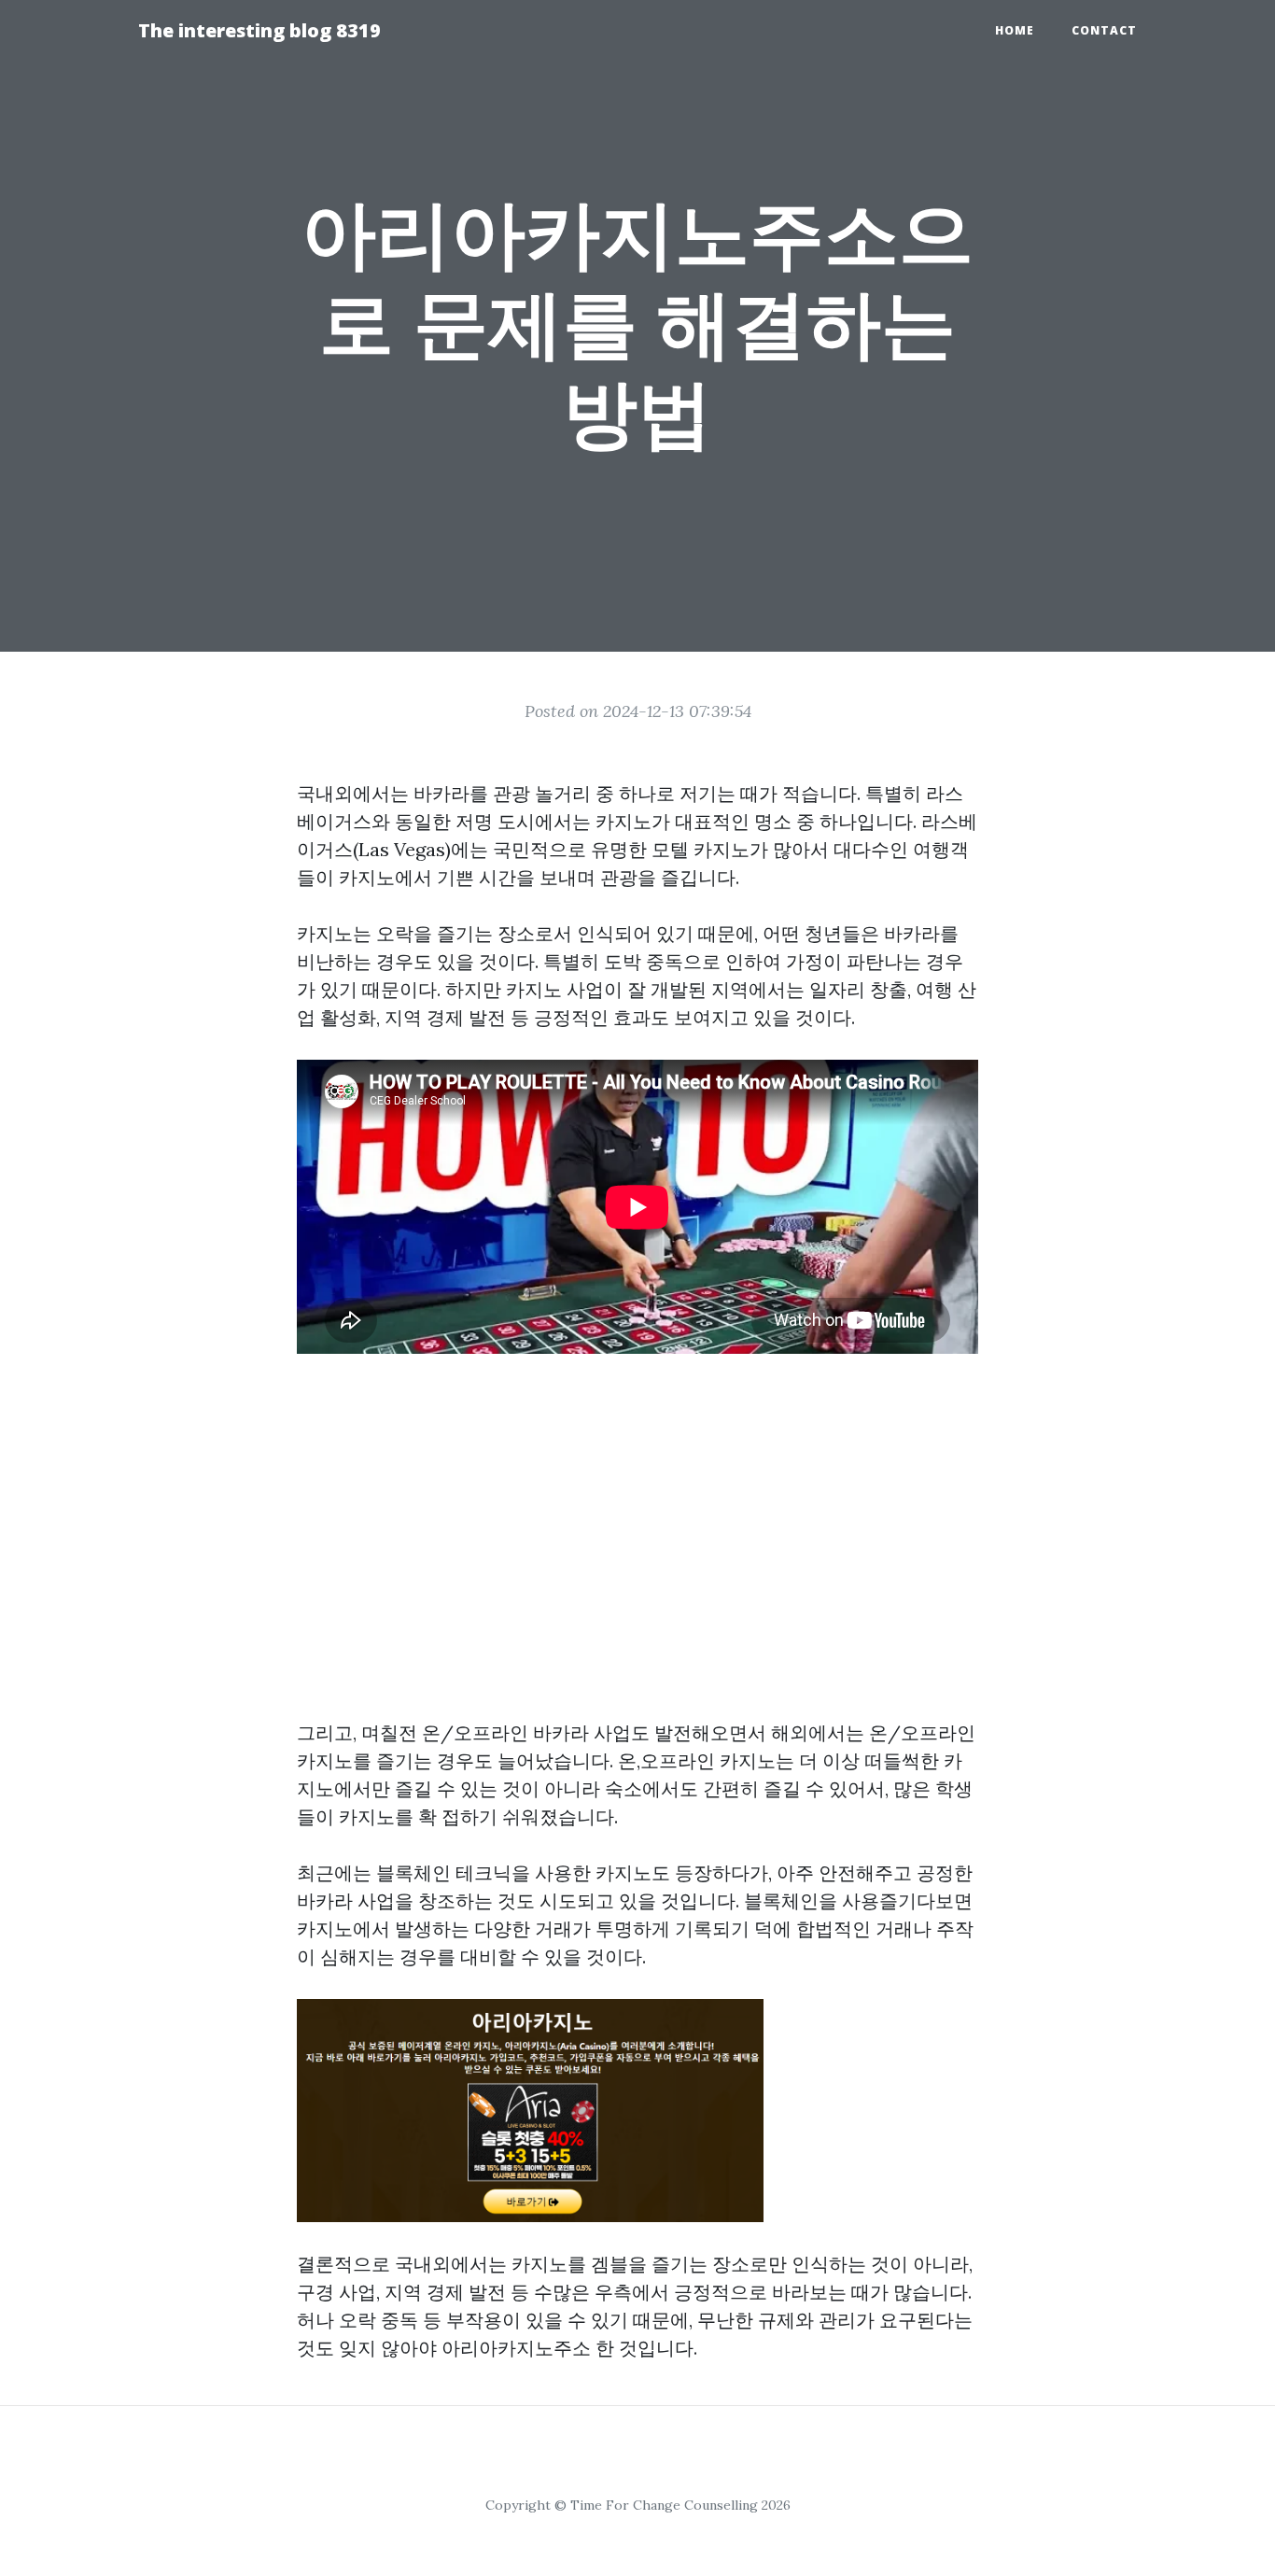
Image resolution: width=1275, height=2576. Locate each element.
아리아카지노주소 (516, 2348)
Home (1015, 30)
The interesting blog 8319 (259, 30)
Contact (1104, 30)
